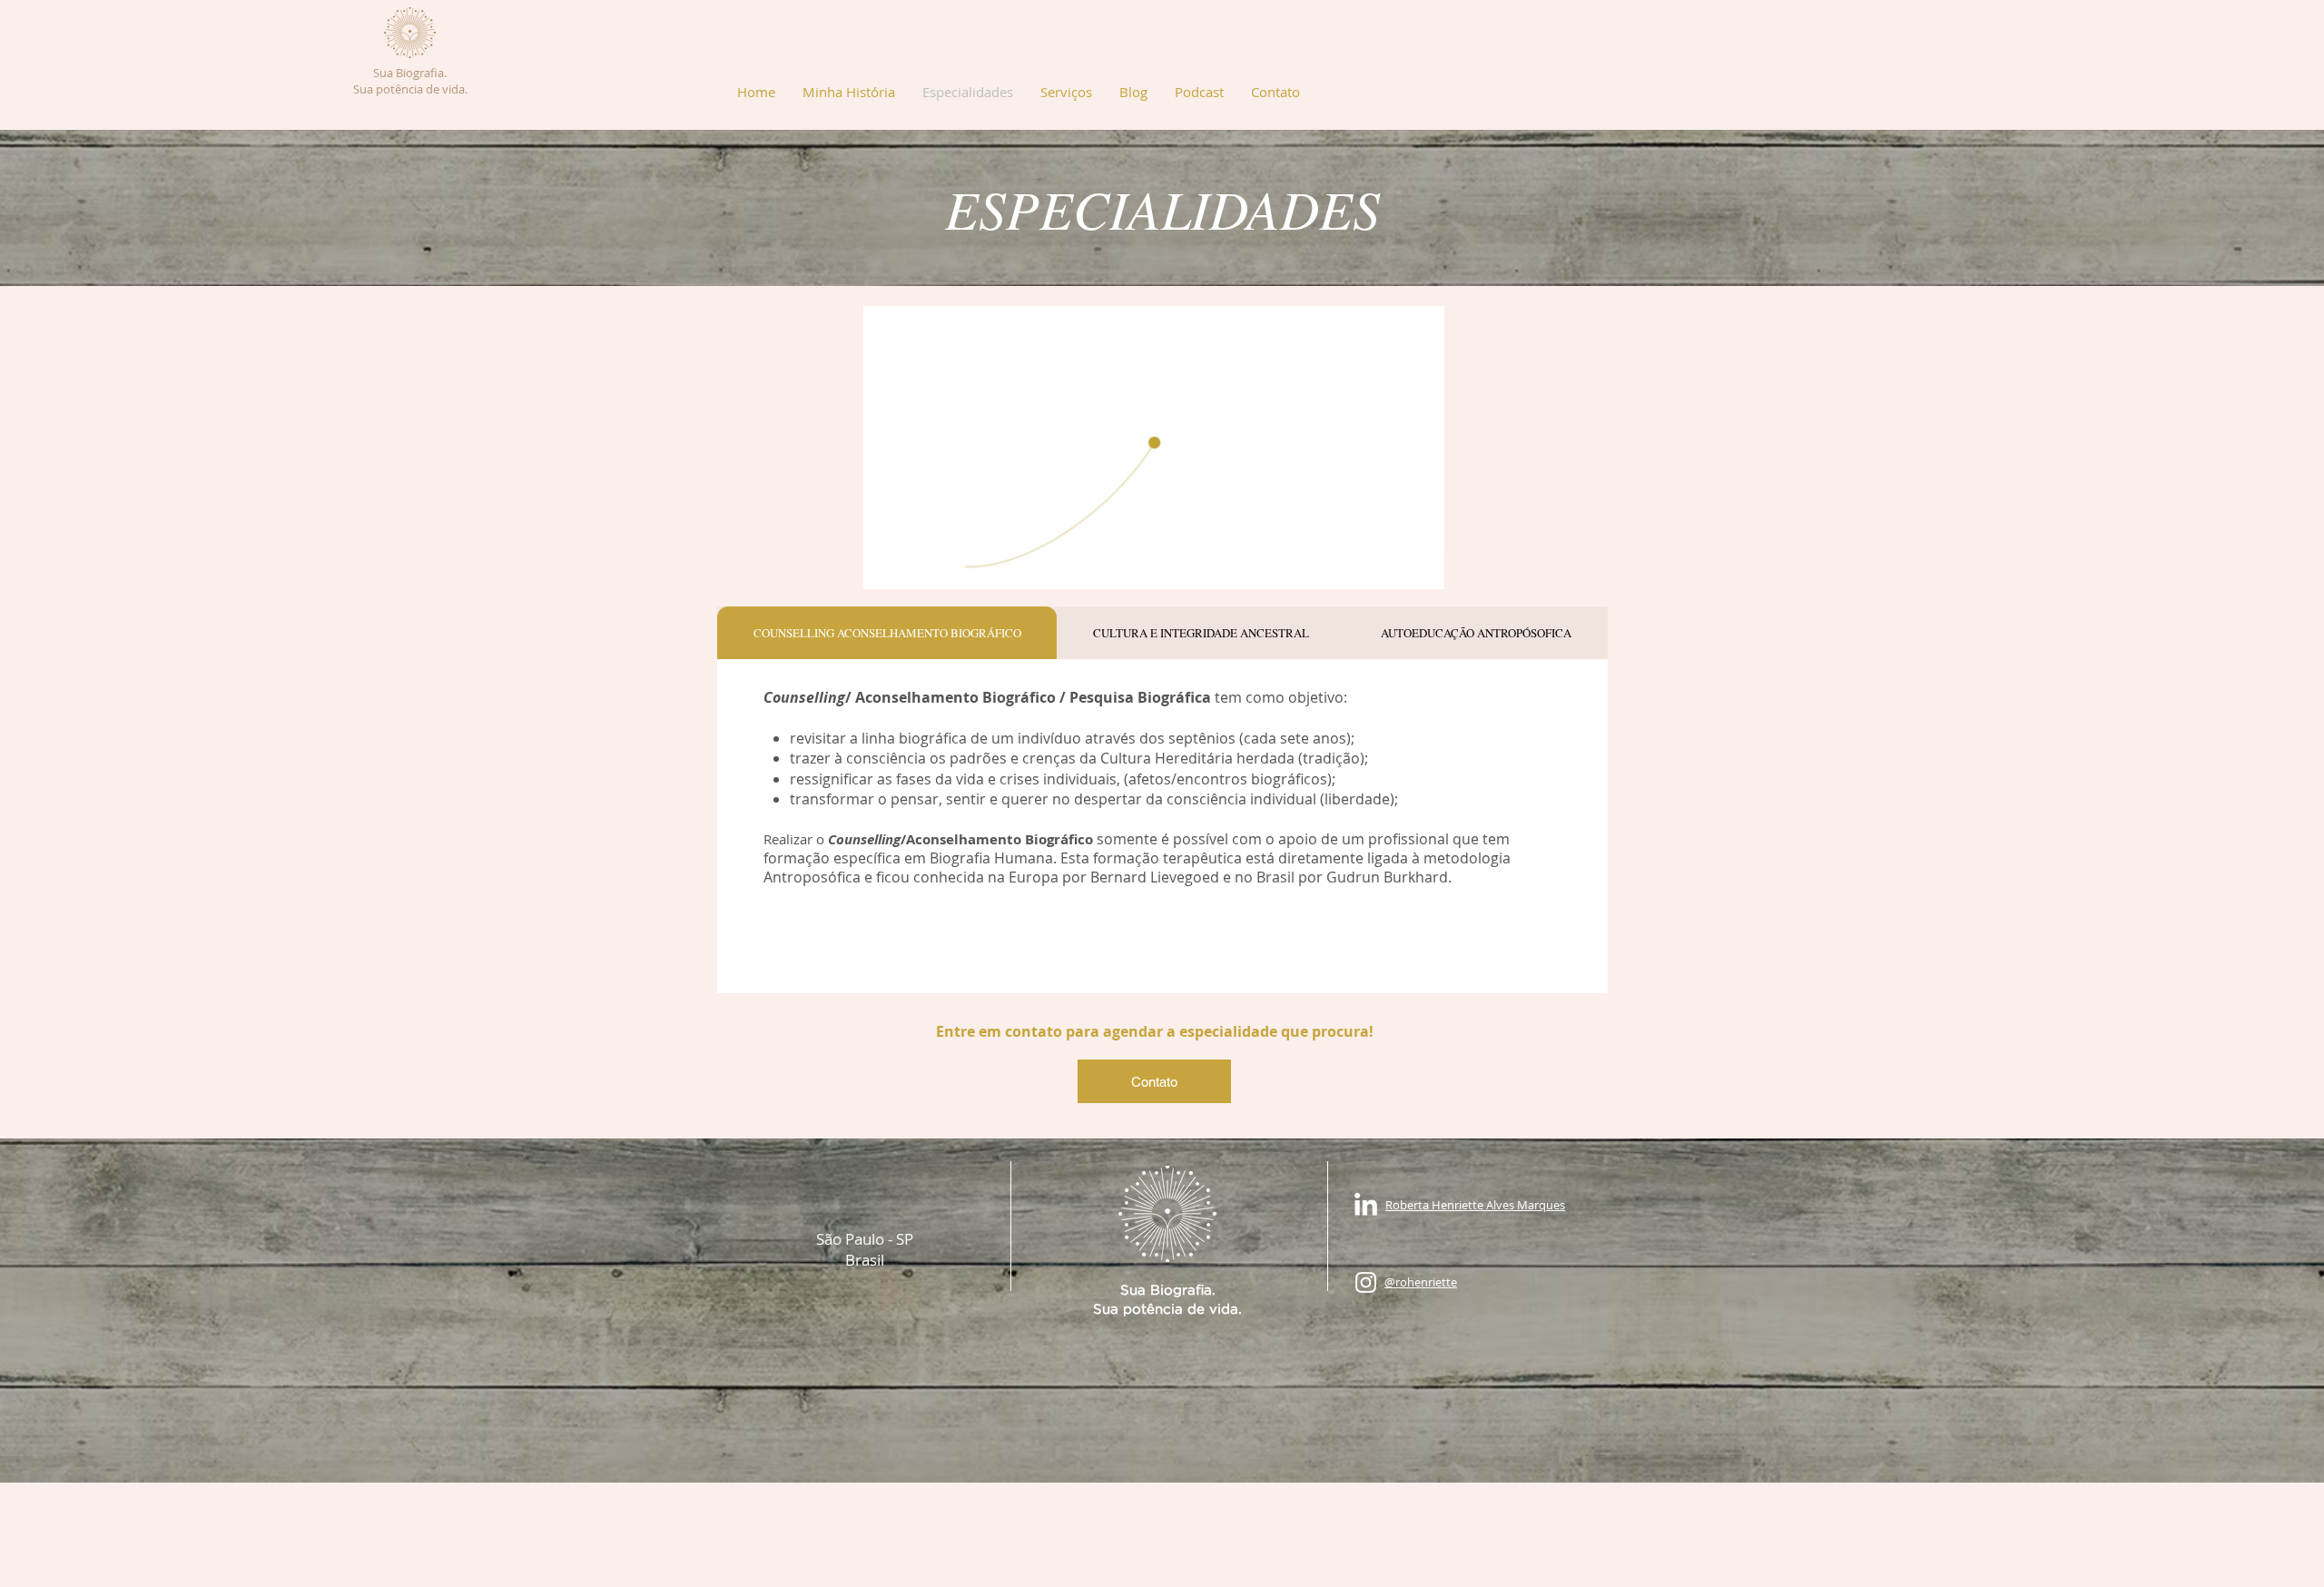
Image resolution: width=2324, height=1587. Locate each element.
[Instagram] (1366, 1282)
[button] (1066, 92)
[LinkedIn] (1366, 1206)
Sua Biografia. (410, 73)
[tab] (887, 633)
